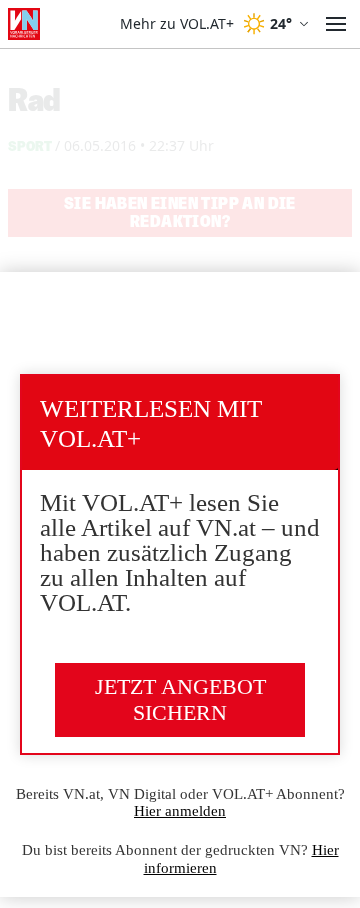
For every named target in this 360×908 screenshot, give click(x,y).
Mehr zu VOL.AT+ (177, 24)
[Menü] (336, 24)
